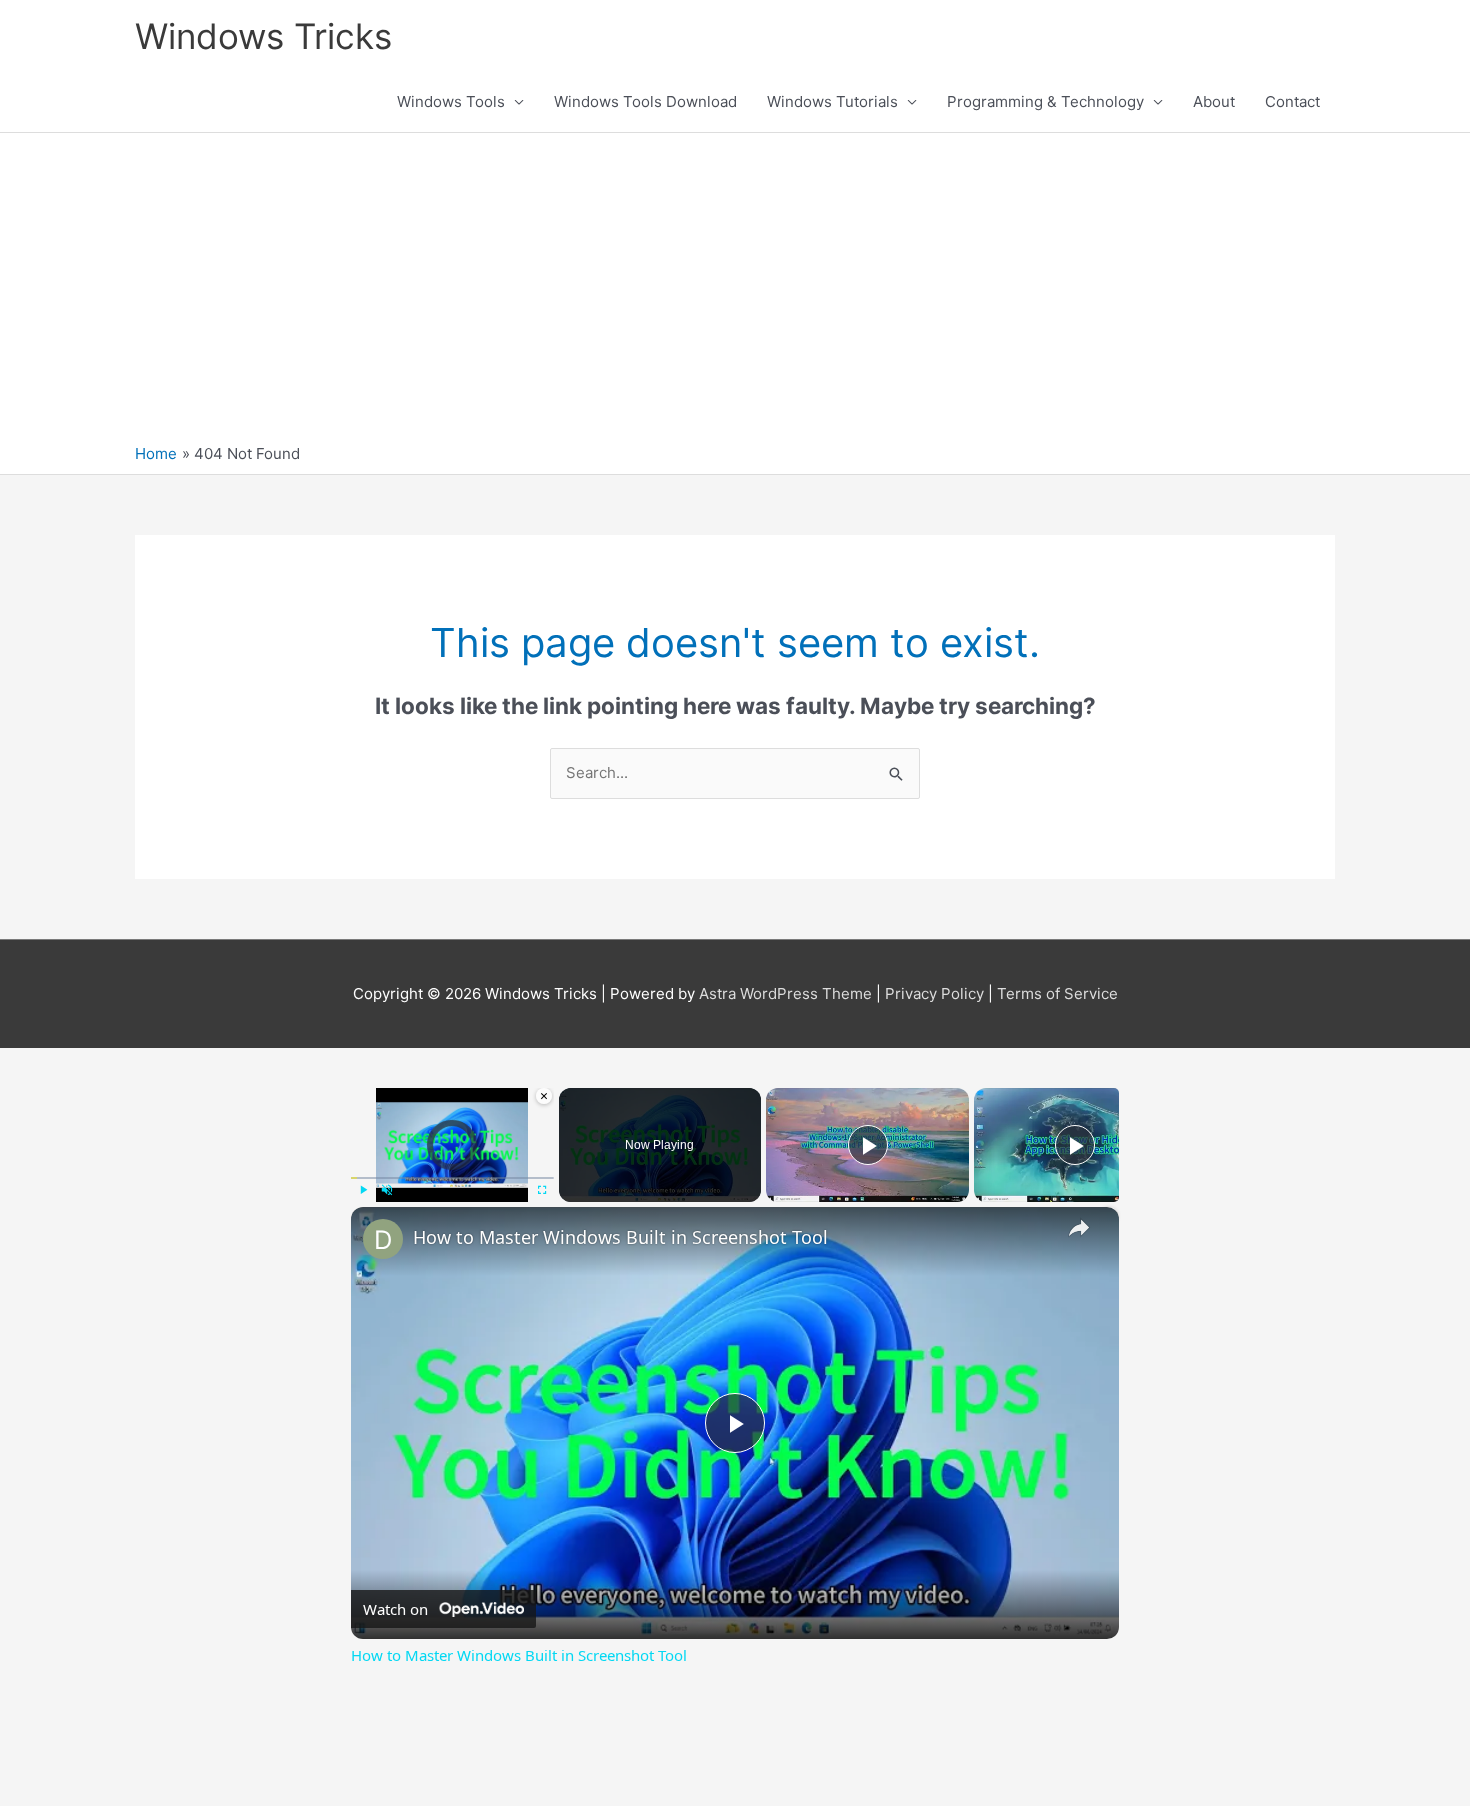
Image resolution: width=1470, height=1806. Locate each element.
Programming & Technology (1045, 101)
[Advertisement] (735, 293)
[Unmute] (387, 1190)
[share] (1079, 1228)
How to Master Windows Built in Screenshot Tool (620, 1237)
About (1214, 101)
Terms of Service (1057, 993)
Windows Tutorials (832, 101)
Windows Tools (451, 101)
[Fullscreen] (542, 1190)
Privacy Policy (934, 993)
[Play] (363, 1190)
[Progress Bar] (452, 1178)
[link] (383, 1239)
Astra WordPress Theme (785, 993)
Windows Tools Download (645, 101)
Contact (1292, 101)
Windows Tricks (263, 36)
